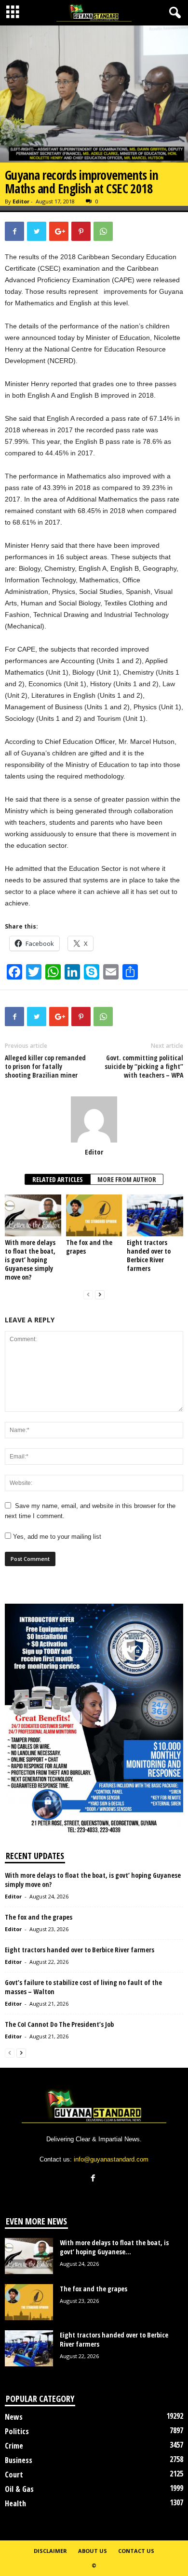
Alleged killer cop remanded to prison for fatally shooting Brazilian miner (45, 1067)
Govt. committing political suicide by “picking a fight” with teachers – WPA (144, 1067)
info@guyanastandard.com (111, 2159)
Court (14, 2475)
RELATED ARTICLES (58, 1179)
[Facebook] (94, 2179)
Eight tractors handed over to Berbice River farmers (149, 1255)
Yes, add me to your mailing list (56, 1537)
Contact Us (136, 2551)
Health (15, 2503)
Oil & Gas (19, 2489)
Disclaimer (50, 2551)
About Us (93, 2551)
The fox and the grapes (89, 1247)
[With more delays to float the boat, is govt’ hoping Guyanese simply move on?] (33, 1215)
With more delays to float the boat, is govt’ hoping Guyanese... (114, 2247)
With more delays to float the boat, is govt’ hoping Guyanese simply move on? (30, 1260)
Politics (17, 2431)
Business (19, 2460)
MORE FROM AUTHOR (127, 1179)
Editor (21, 201)
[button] (173, 13)
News (14, 2417)
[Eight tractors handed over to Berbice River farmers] (155, 1215)
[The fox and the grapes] (94, 1215)
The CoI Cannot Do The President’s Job (59, 2024)
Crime (14, 2446)
